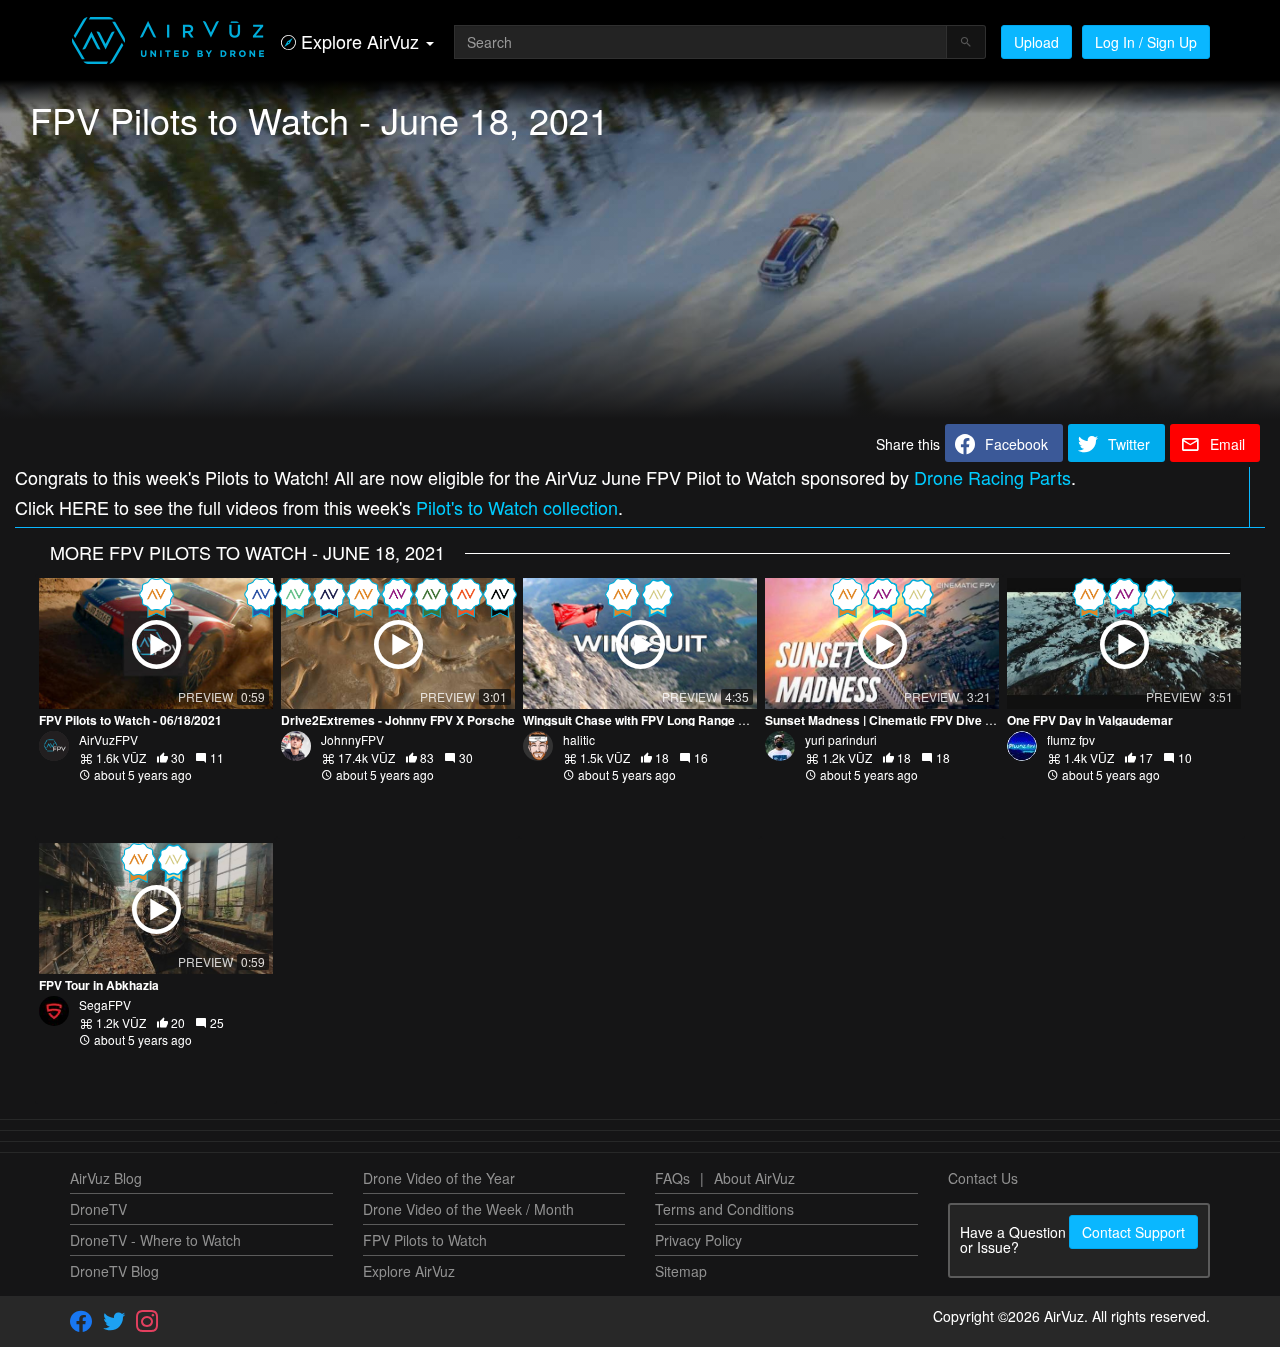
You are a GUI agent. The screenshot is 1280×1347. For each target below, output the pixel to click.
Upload (1036, 42)
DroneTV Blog (114, 1271)
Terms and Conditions (724, 1209)
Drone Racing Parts (992, 477)
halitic (579, 739)
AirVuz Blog (106, 1178)
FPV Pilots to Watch (425, 1240)
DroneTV (98, 1209)
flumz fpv (1071, 739)
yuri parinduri (841, 739)
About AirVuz (754, 1178)
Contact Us (983, 1178)
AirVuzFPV (108, 739)
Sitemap (681, 1271)
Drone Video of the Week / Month (468, 1209)
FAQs (672, 1178)
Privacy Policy (698, 1240)
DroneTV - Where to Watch (155, 1240)
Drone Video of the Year (439, 1178)
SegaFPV (105, 1004)
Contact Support (1133, 1232)
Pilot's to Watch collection (517, 507)
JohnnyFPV (352, 739)
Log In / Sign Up (1146, 42)
